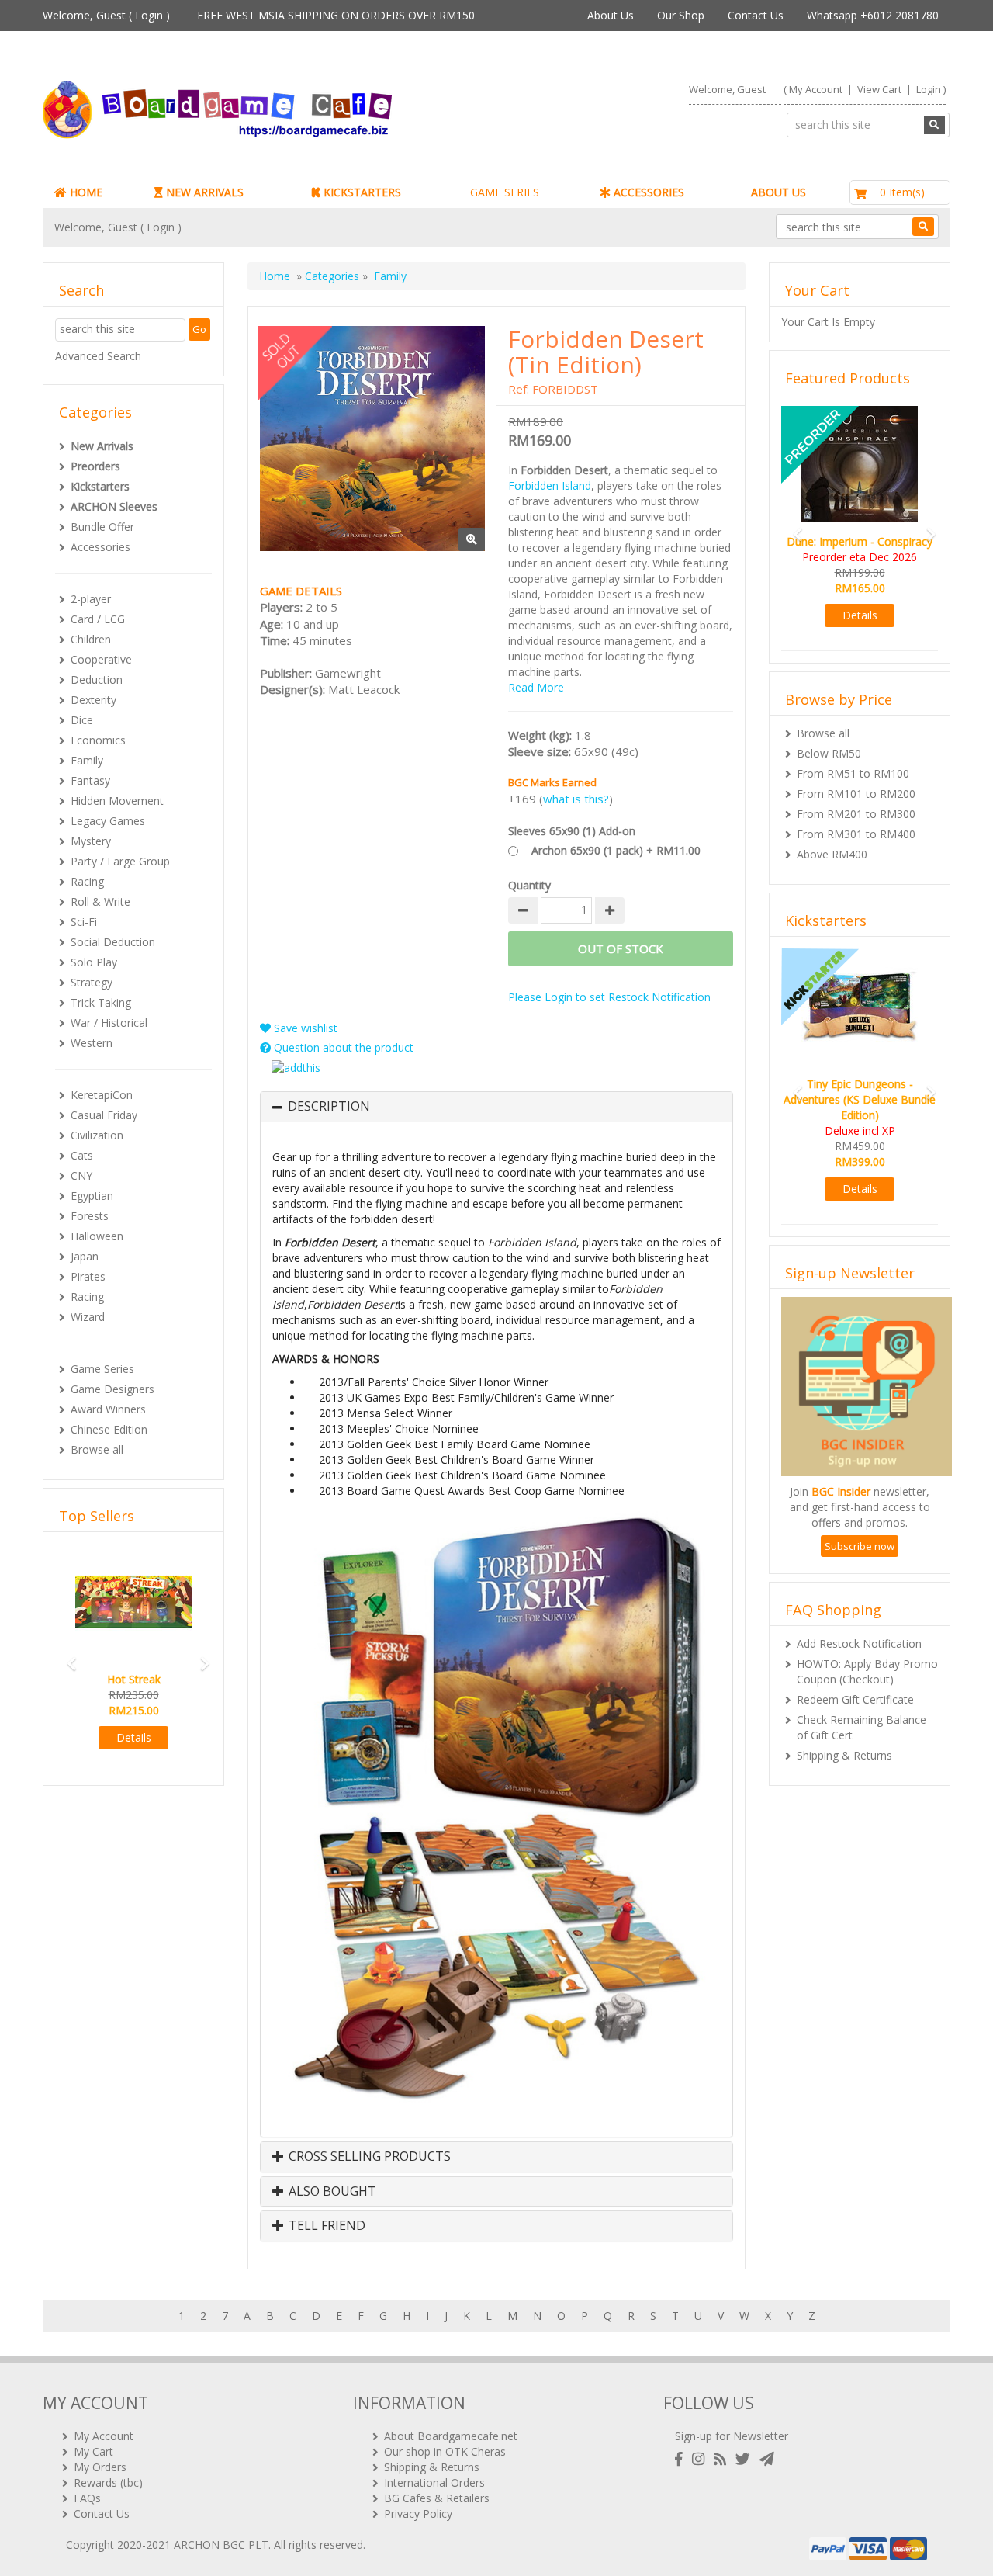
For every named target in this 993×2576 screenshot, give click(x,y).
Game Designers (112, 1389)
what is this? (576, 799)
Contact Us (756, 15)
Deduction (97, 680)
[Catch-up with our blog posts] (723, 2459)
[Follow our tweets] (746, 2459)
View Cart (879, 89)
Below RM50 (829, 738)
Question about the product (342, 1047)
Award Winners (108, 1409)
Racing (87, 881)
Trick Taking (101, 1002)
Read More (536, 687)
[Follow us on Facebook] (682, 2459)
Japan (85, 1256)
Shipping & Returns (844, 1724)
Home (275, 276)
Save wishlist (304, 1028)
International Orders (434, 2482)
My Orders (100, 2467)
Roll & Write (100, 901)
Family (87, 760)
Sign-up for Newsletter (732, 2436)
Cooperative (101, 659)
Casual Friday (104, 1115)
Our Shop (681, 15)
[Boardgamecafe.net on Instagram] (701, 2459)
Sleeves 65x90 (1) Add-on (572, 831)
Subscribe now (860, 1515)
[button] (67, 1657)
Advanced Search (98, 356)
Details (134, 1737)
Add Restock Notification (859, 1612)
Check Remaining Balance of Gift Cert (862, 1696)
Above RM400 (832, 839)
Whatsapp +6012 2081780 (873, 15)
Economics (98, 740)
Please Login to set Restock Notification (609, 997)
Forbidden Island (550, 485)
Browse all (97, 1449)
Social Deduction (113, 942)
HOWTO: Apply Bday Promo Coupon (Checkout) (867, 1640)
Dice (82, 720)
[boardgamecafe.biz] (263, 110)
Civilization (97, 1135)
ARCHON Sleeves (114, 506)
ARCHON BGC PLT (221, 2545)
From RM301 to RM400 (856, 818)
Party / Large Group (120, 861)
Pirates (88, 1276)
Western (92, 1043)
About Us (611, 15)
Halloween (97, 1236)
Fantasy (90, 780)
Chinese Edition (109, 1429)
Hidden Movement (117, 801)
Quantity (529, 885)
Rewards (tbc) (108, 2482)
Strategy (92, 982)
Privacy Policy (418, 2514)
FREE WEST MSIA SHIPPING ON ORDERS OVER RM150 (336, 15)
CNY (81, 1175)
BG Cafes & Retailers (437, 2498)
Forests (90, 1216)
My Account (816, 89)
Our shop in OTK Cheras (445, 2451)
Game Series (102, 1369)
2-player (91, 599)
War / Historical (109, 1023)
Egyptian (92, 1196)
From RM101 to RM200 (856, 778)
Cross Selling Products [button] (368, 2157)
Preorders (95, 466)
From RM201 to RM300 (856, 798)
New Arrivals (102, 446)
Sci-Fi (84, 922)
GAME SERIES (505, 192)
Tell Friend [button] (325, 2226)
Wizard (88, 1317)
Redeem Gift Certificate (855, 1668)
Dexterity (93, 700)
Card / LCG (98, 619)
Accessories (100, 547)
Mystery (91, 841)
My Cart (93, 2451)
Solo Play (94, 962)
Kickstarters (100, 486)
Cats (82, 1155)
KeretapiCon (102, 1095)
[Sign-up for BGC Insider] (767, 2459)
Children (91, 639)
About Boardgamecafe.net (451, 2436)
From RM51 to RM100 (853, 758)
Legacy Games (108, 821)
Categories (332, 276)
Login (149, 15)
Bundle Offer (102, 527)
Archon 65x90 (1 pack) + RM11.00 (616, 850)
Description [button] (329, 1107)
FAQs (87, 2498)
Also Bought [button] (331, 2192)
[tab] (496, 1107)
